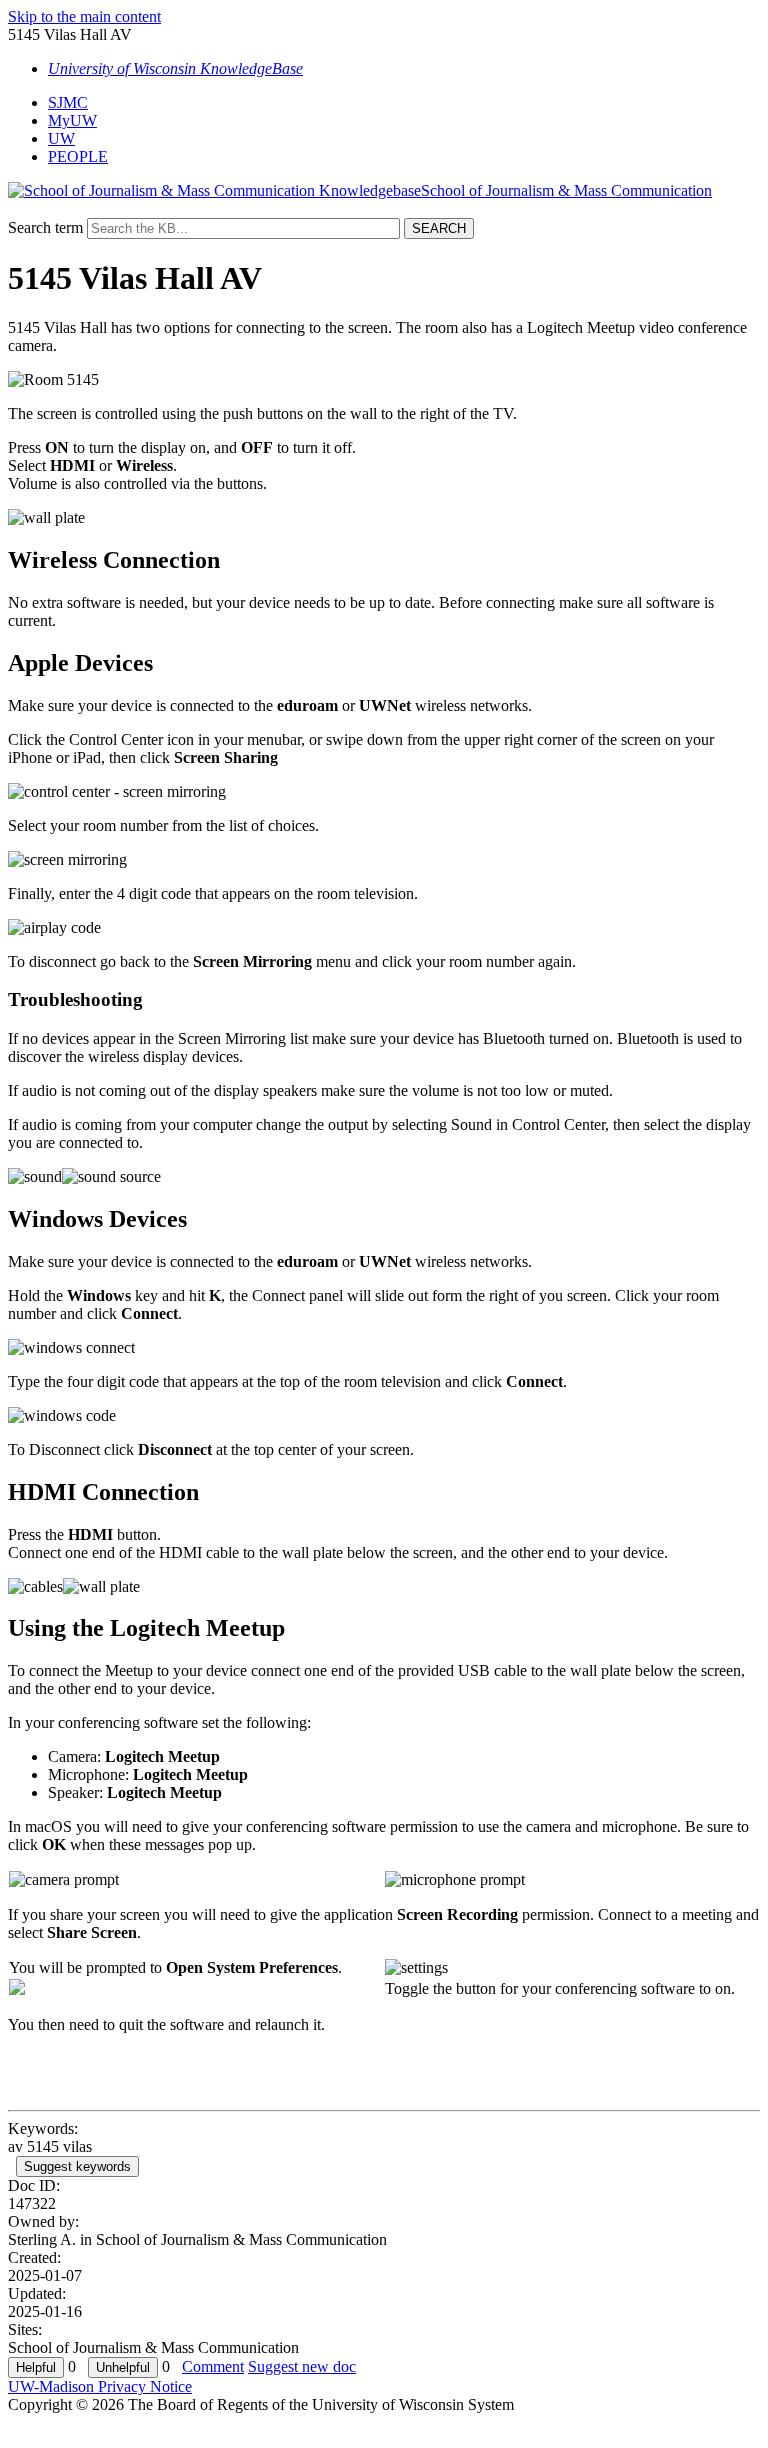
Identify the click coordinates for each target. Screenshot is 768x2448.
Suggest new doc (302, 2366)
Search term (45, 227)
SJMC (68, 102)
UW (61, 138)
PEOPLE (78, 156)
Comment (213, 2366)
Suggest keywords (77, 2166)
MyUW (72, 120)
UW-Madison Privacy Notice (100, 2386)
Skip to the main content (84, 16)
